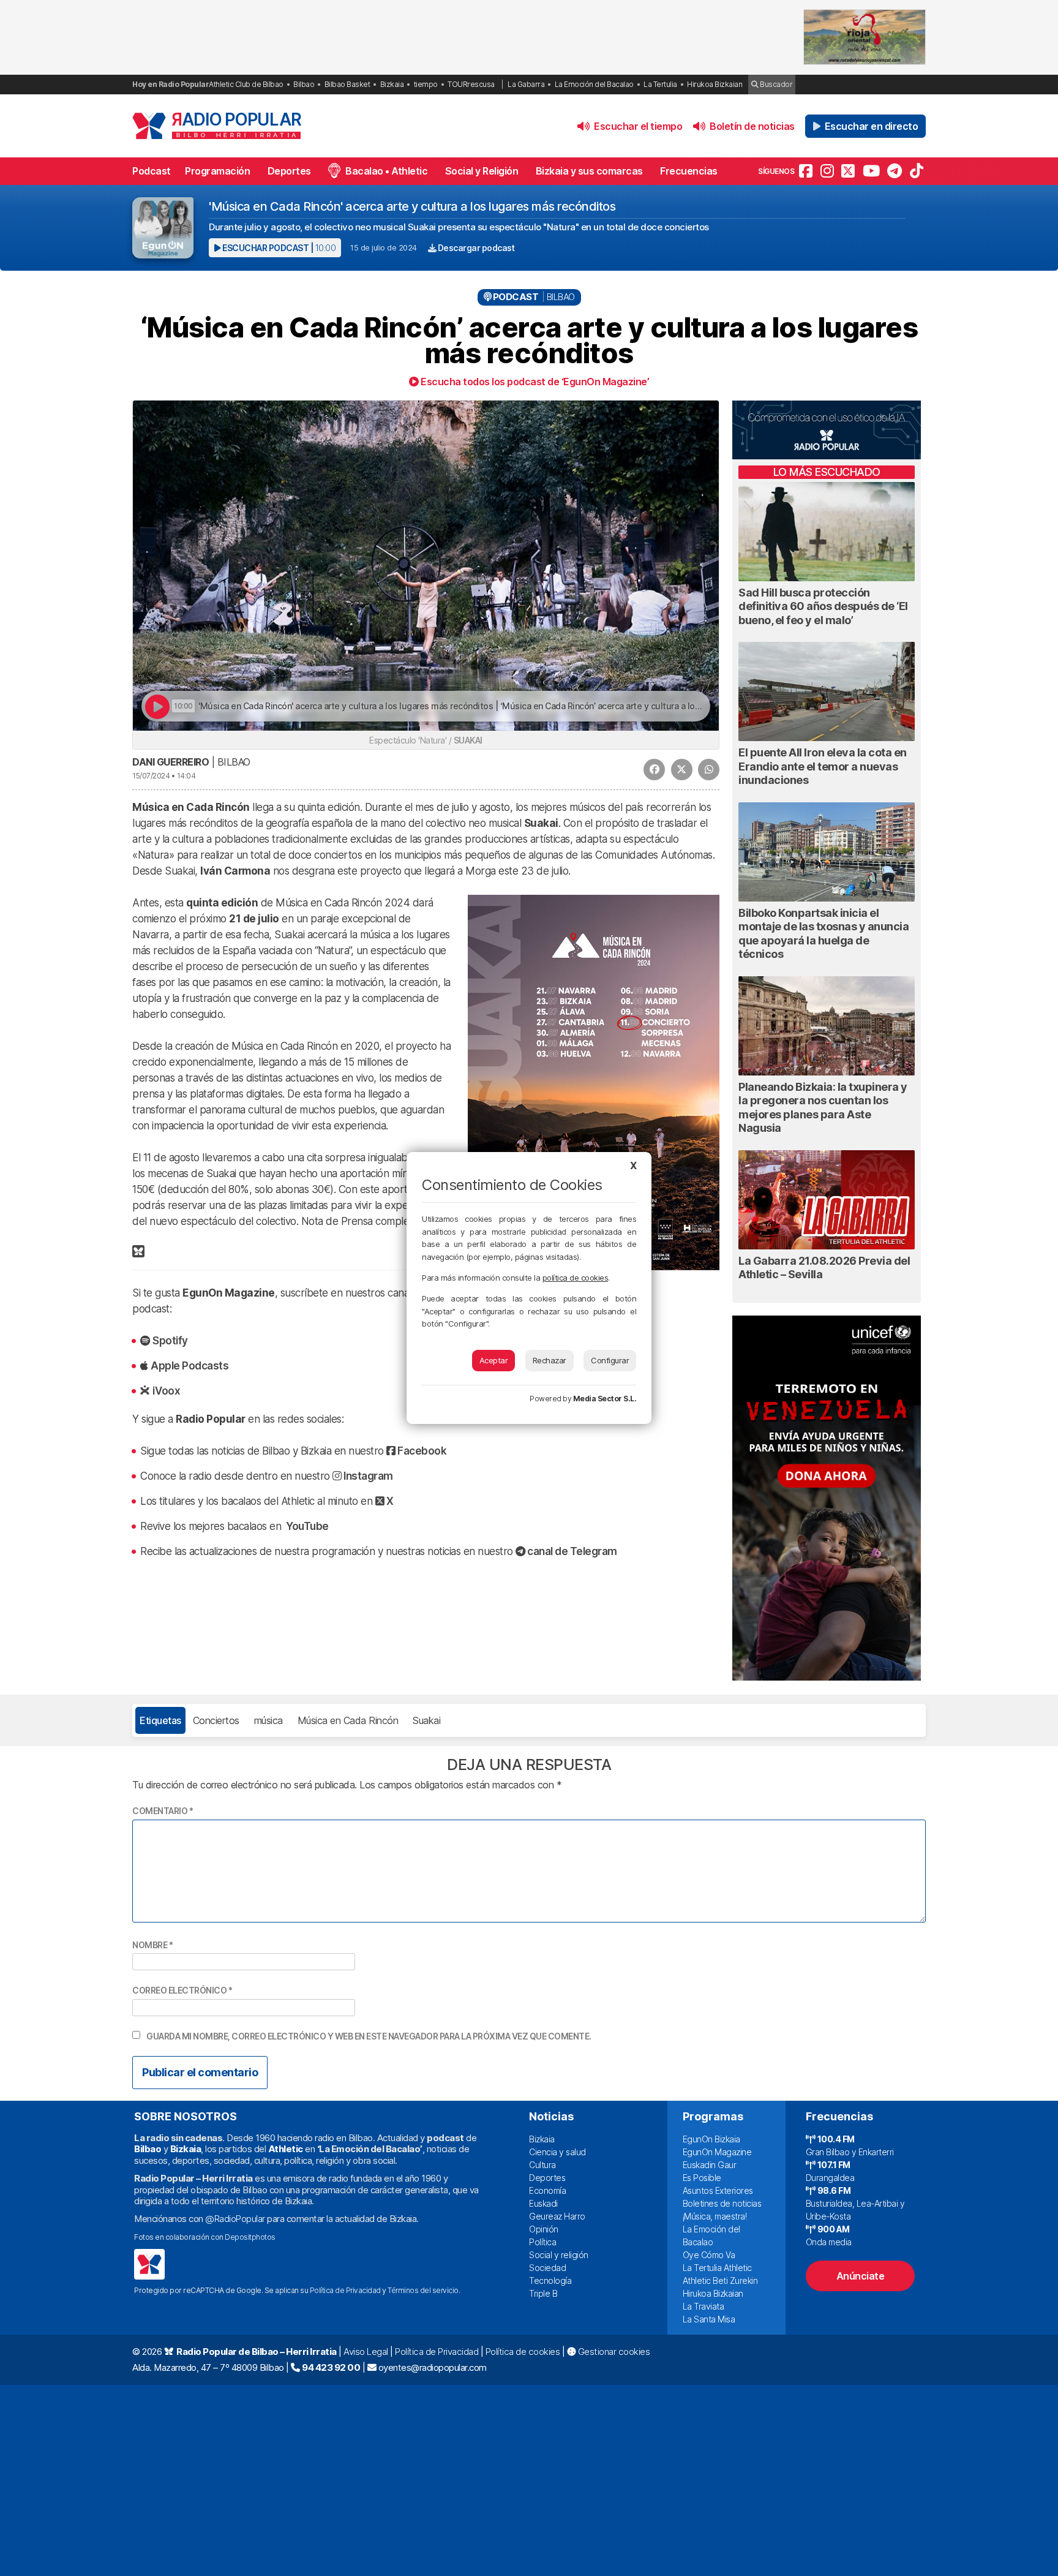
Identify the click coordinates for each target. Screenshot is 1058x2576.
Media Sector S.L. (605, 1399)
